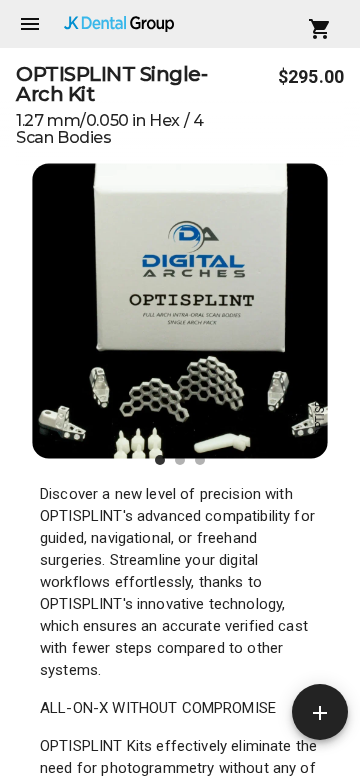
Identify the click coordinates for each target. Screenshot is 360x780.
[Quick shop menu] (320, 712)
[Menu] (30, 24)
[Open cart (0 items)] (320, 29)
